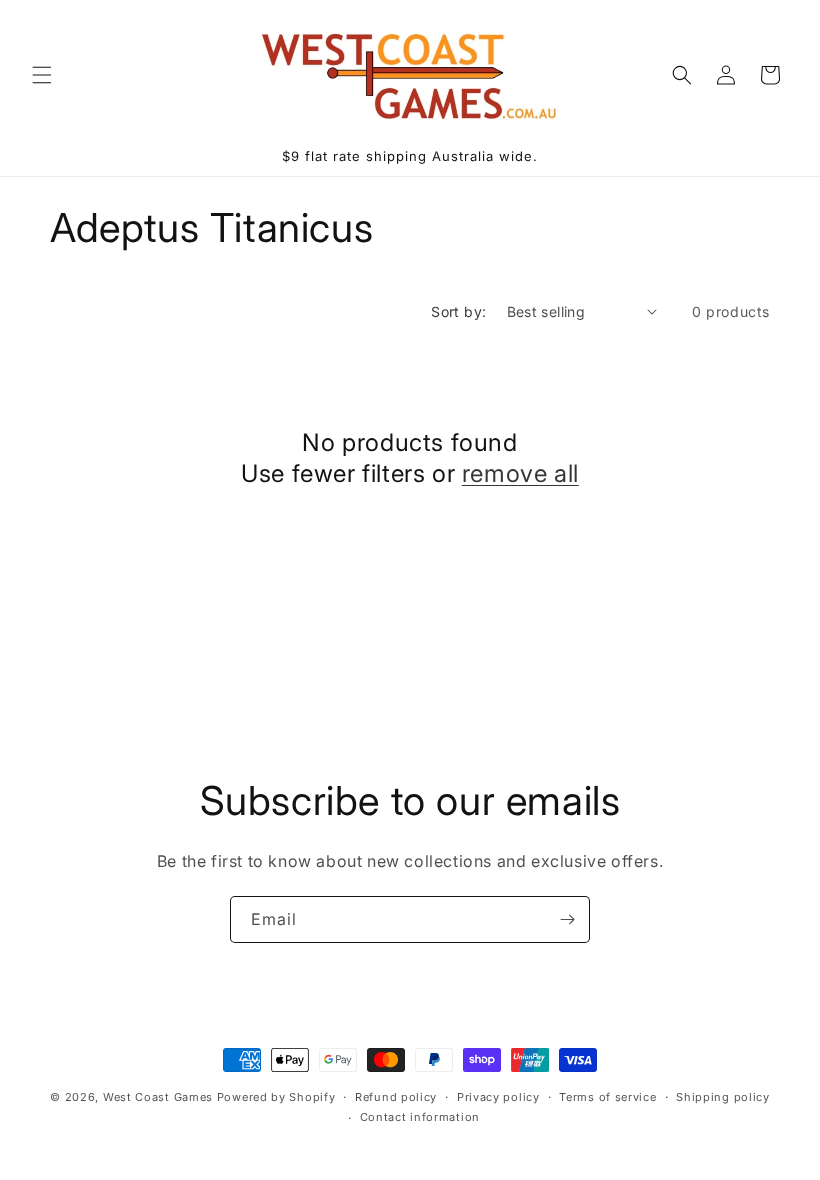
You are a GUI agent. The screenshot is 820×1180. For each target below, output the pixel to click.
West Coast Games (158, 1097)
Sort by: (458, 311)
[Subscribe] (567, 919)
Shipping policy (723, 1097)
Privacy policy (498, 1097)
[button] (42, 75)
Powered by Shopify (276, 1097)
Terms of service (607, 1097)
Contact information (420, 1117)
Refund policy (396, 1097)
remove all (520, 473)
